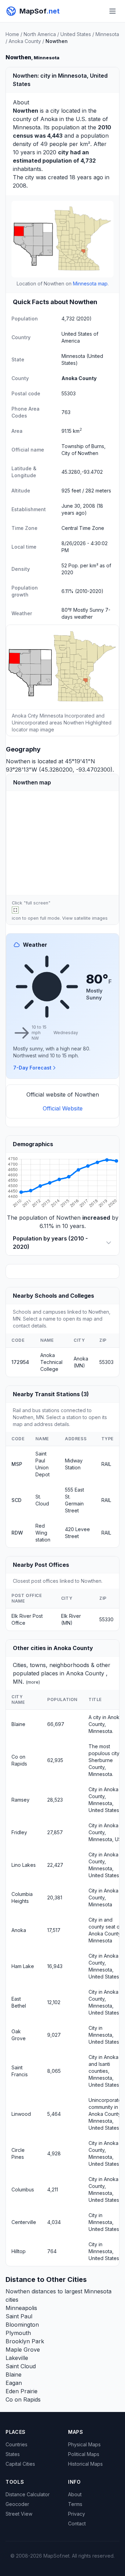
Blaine (18, 1724)
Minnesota (107, 34)
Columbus (23, 2189)
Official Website (63, 1108)
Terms (75, 2504)
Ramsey (20, 1800)
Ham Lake (23, 1966)
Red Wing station (43, 1533)
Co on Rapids (23, 2399)
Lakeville (17, 2358)
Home (12, 34)
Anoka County (25, 41)
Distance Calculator (28, 2494)
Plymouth (18, 2333)
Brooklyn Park (25, 2341)
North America (40, 34)
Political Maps (84, 2454)
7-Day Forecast (32, 1068)
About (75, 2494)
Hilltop (19, 2251)
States (13, 2454)
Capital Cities (20, 2464)
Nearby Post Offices (41, 1565)
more (33, 1682)
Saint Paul (19, 2316)
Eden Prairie (22, 2391)
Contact (77, 2523)
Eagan (14, 2383)
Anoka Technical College (51, 1362)
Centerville (24, 2222)
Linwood (21, 2114)
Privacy (77, 2514)
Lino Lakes (24, 1865)
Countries (16, 2444)
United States (76, 34)
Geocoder (17, 2504)
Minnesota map (90, 284)
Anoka (49, 119)
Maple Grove (23, 2350)
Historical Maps (85, 2464)
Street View (19, 2514)
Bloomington (22, 2325)
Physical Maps (84, 2444)
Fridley (19, 1832)
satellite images (91, 918)
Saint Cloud (21, 2366)
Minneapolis (21, 2308)
